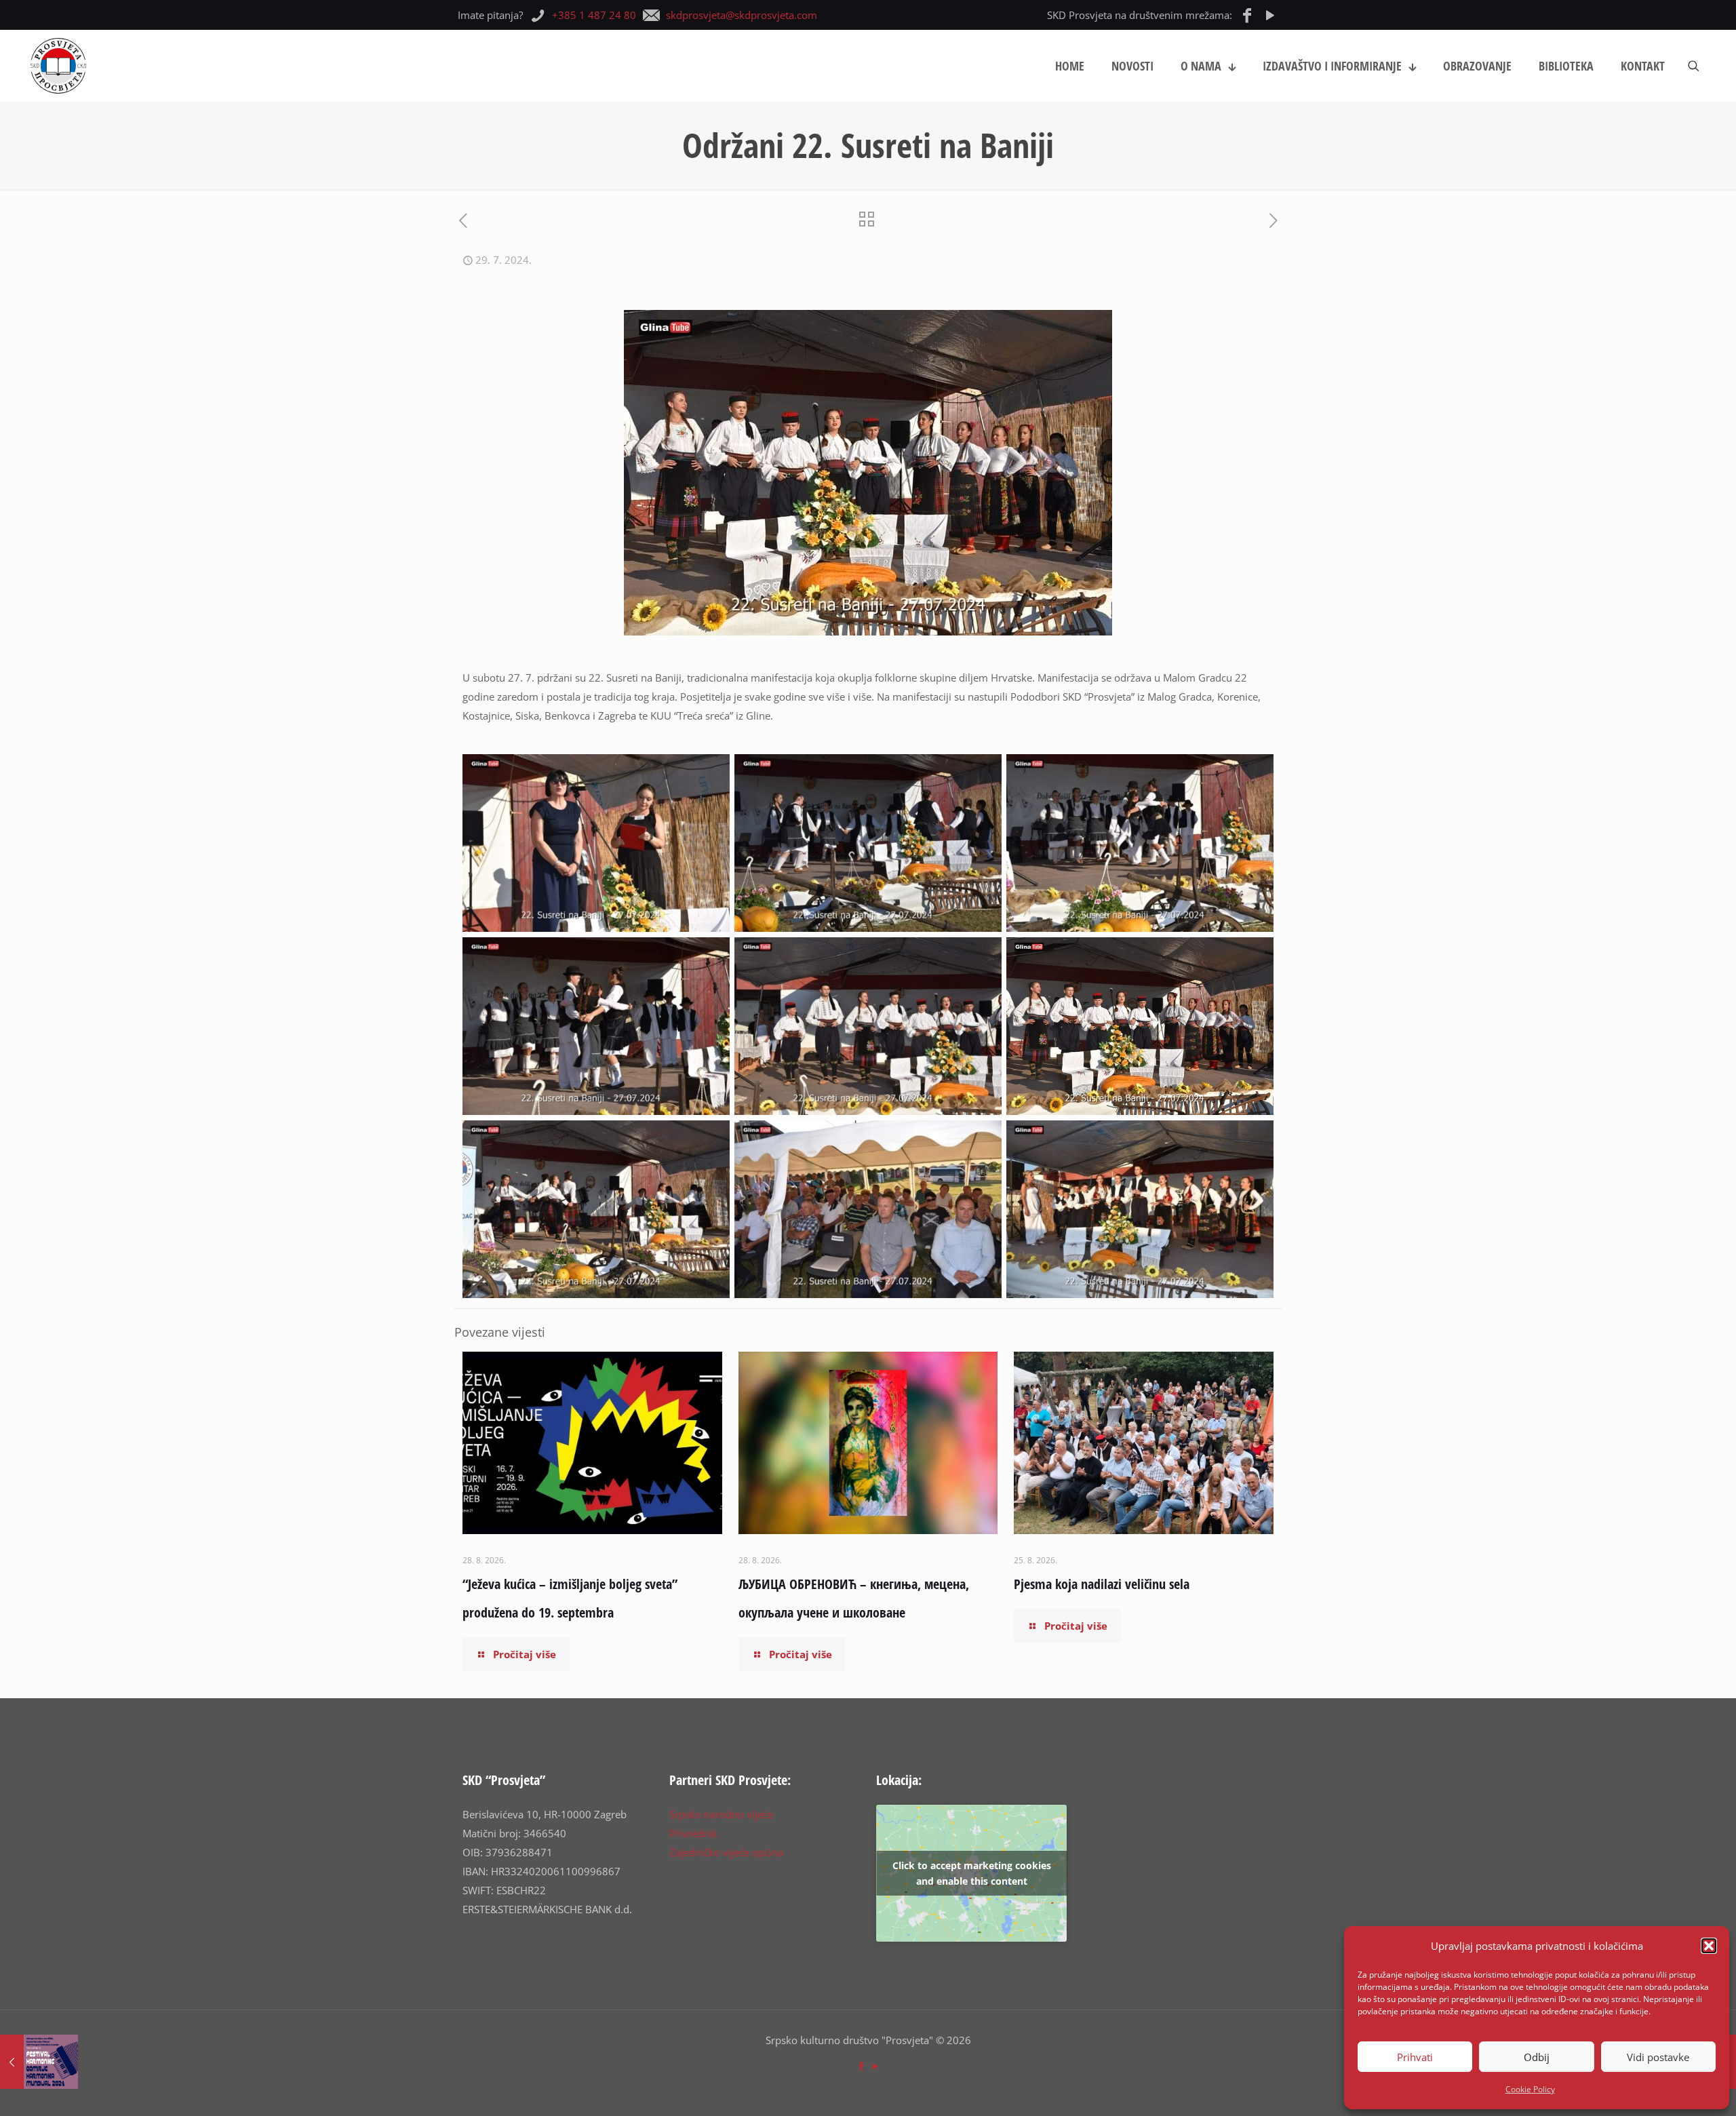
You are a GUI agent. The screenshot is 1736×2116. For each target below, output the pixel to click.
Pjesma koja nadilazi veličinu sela (1102, 1584)
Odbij (1537, 2057)
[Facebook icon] (861, 2066)
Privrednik (693, 1833)
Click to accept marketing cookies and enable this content (972, 1873)
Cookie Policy (1530, 2089)
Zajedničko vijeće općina (726, 1852)
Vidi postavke (1658, 2057)
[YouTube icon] (875, 2066)
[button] (1709, 1946)
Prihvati (1415, 2057)
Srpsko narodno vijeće (721, 1814)
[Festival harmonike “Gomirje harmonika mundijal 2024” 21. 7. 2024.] (39, 2062)
